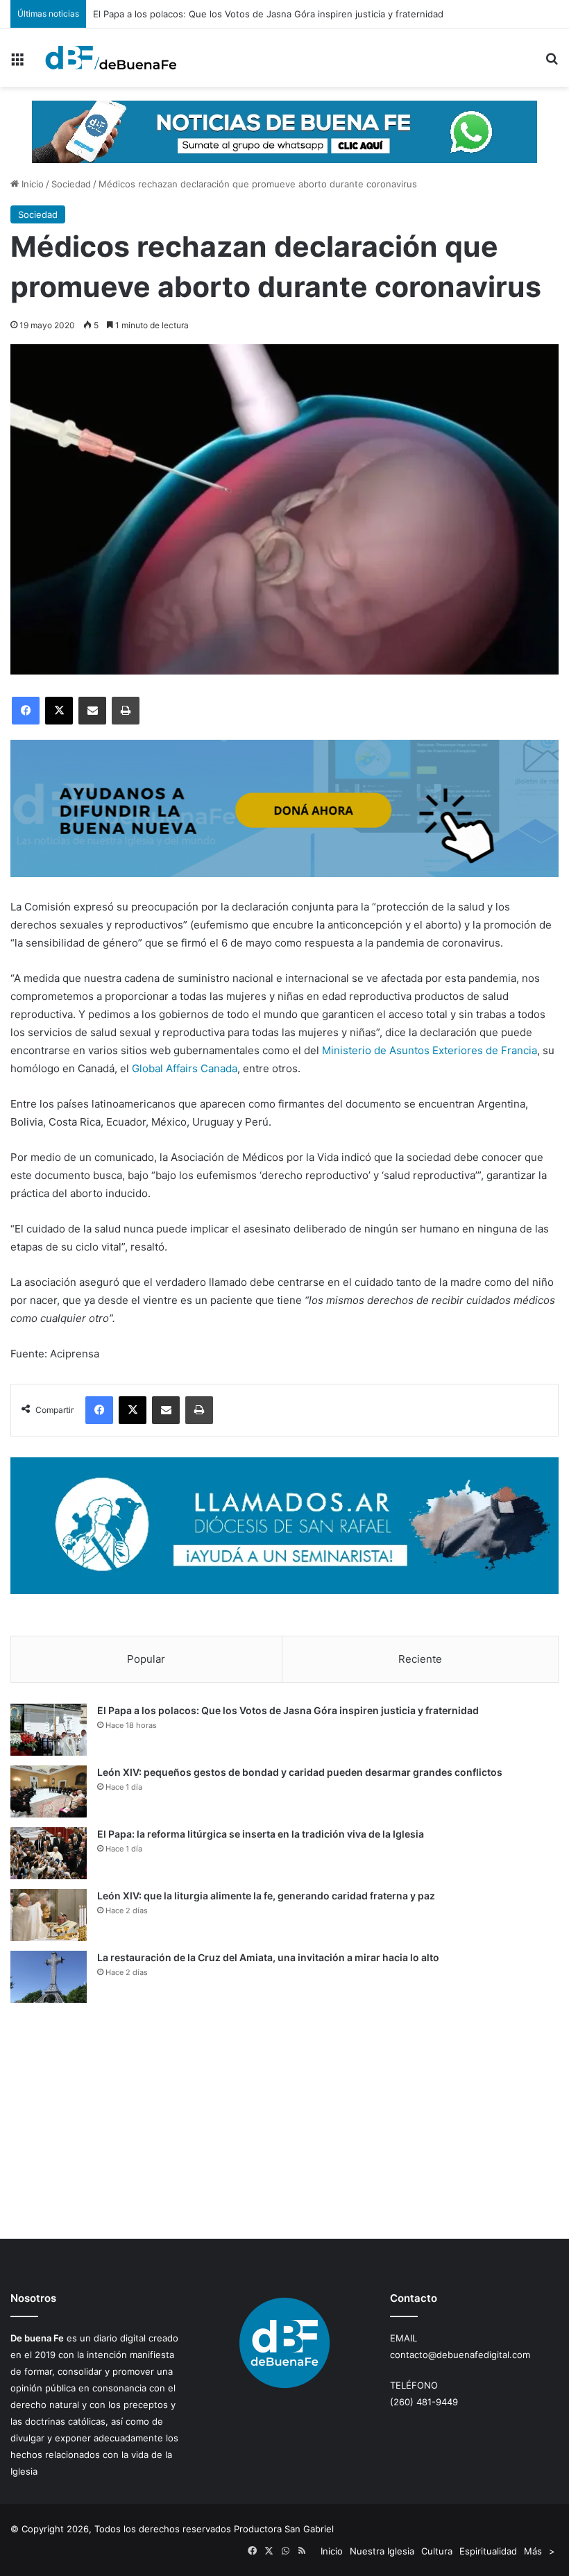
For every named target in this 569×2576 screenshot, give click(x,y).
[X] (59, 711)
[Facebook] (26, 711)
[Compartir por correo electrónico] (92, 711)
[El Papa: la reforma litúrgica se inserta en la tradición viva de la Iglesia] (49, 1853)
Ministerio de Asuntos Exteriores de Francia (430, 1050)
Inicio (31, 184)
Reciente (420, 1659)
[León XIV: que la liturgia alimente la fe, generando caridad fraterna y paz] (49, 1915)
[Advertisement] (284, 2121)
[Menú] (17, 63)
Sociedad (71, 184)
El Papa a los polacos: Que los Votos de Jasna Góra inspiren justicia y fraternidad (288, 1710)
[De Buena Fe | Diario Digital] (111, 58)
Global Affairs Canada (185, 1068)
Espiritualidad (488, 2551)
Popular (146, 1659)
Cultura (437, 2551)
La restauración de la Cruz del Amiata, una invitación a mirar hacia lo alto (268, 1957)
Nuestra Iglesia (382, 2551)
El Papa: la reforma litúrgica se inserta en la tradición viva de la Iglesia (261, 1834)
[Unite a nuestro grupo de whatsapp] (284, 131)
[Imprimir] (126, 711)
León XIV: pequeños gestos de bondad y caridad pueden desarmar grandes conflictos (300, 1772)
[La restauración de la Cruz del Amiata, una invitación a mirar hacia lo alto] (49, 1977)
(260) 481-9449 (424, 2402)
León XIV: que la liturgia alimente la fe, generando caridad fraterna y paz (266, 1896)
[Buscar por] (552, 63)
